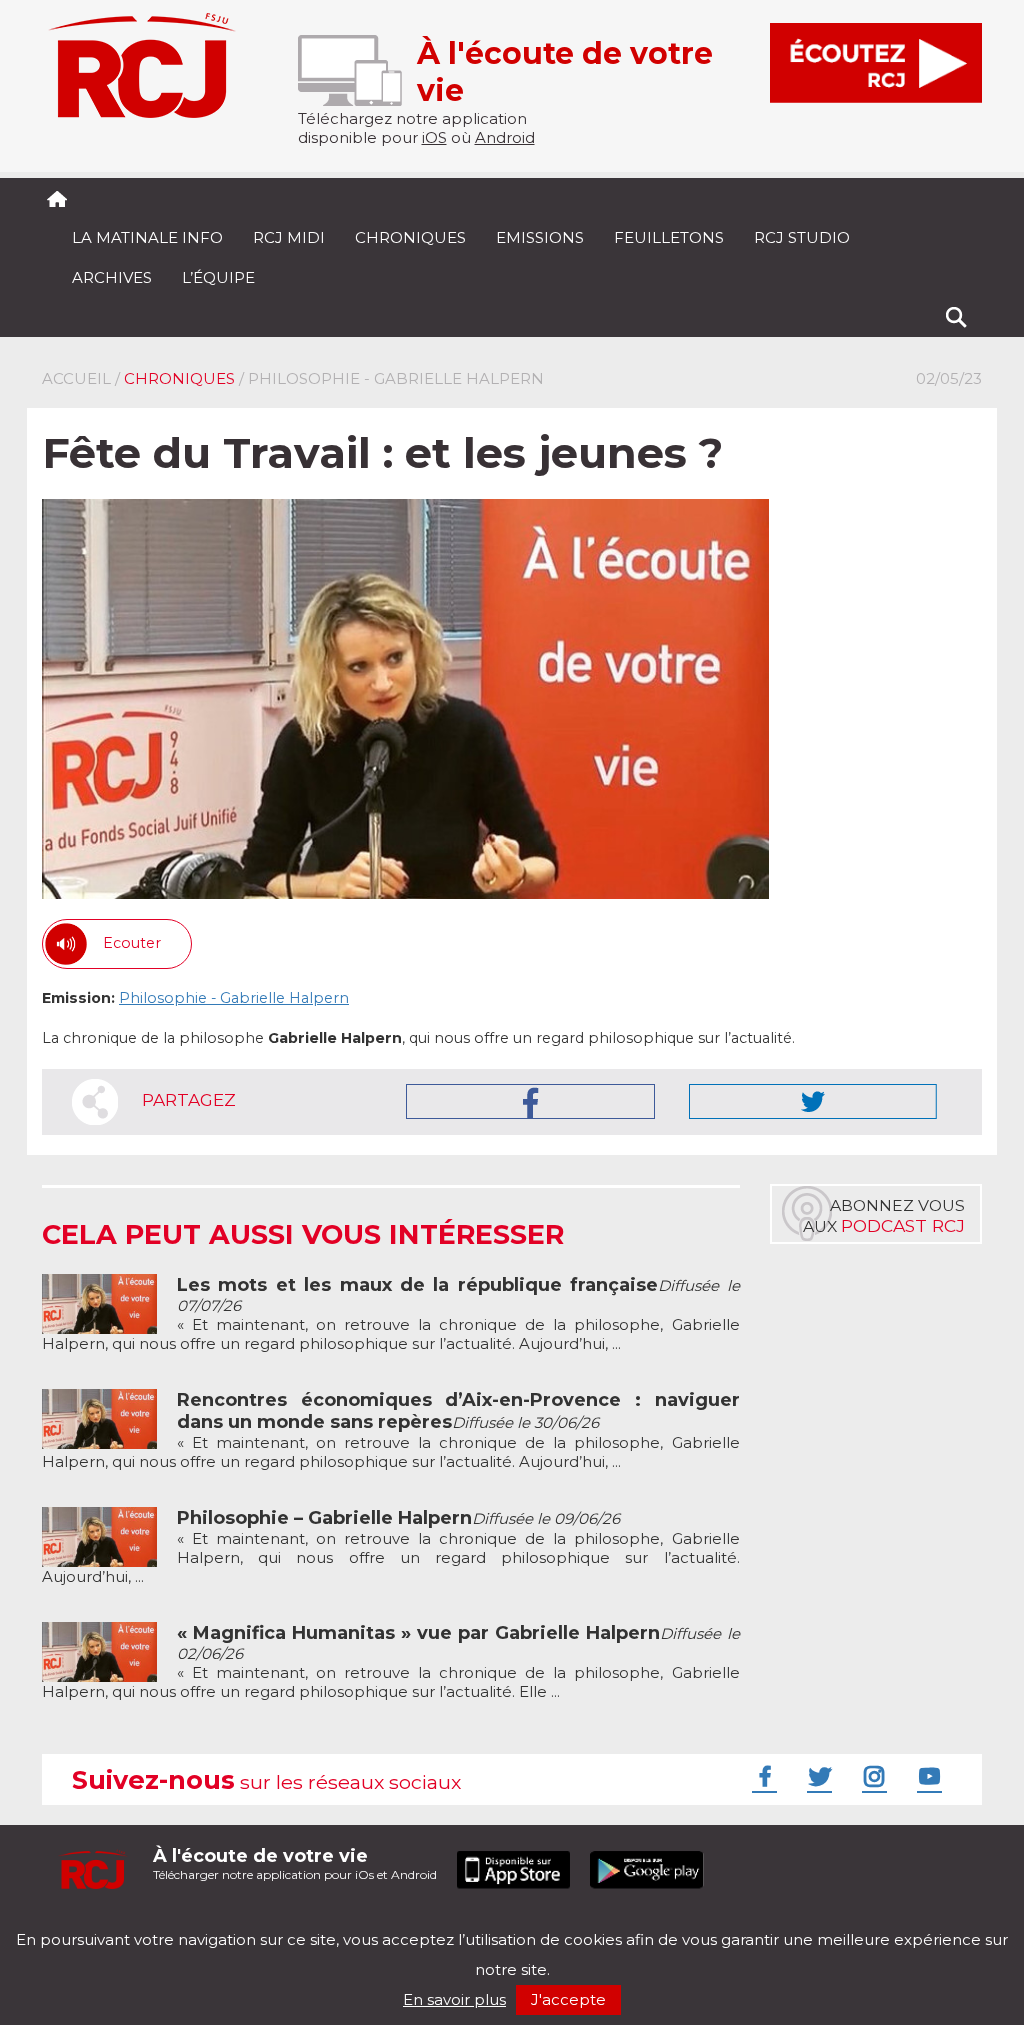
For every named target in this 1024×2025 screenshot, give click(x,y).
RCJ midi (289, 237)
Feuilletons (669, 237)
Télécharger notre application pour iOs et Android (295, 1863)
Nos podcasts (379, 1922)
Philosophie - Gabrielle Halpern (234, 998)
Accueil (76, 378)
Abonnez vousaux (884, 1216)
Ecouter (132, 943)
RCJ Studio (802, 237)
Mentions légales (104, 1922)
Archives (112, 277)
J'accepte (568, 1999)
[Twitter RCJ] (817, 1776)
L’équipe (218, 277)
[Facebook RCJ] (762, 1776)
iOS (434, 137)
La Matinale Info (147, 237)
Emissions (540, 237)
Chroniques (410, 237)
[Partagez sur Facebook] (530, 1101)
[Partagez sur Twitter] (813, 1101)
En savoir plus (454, 1999)
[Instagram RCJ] (872, 1776)
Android (505, 137)
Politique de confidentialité (246, 1922)
